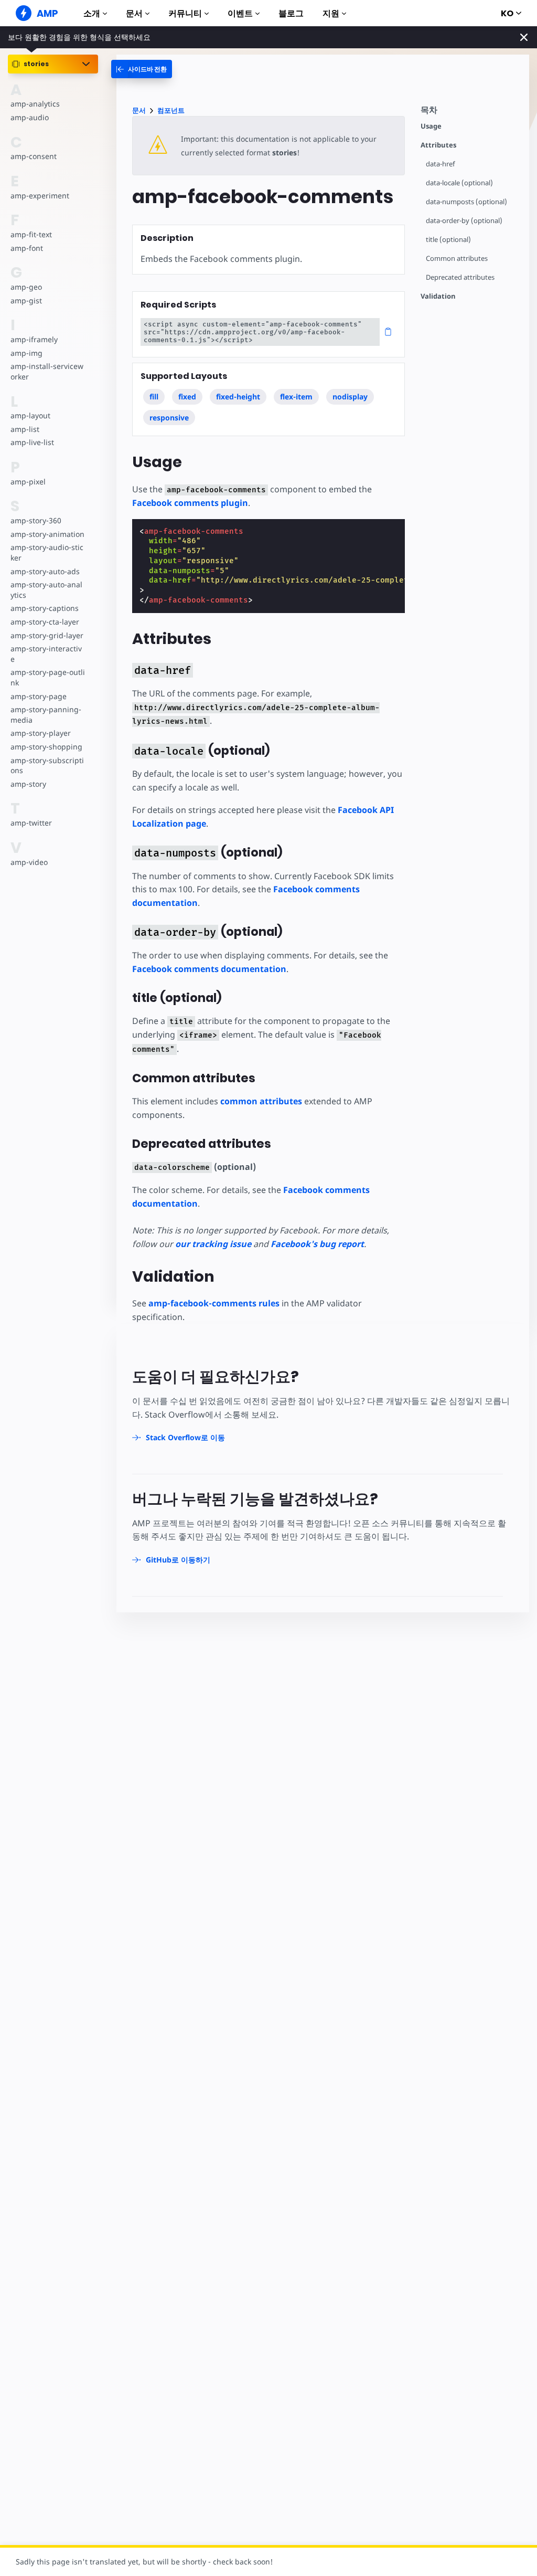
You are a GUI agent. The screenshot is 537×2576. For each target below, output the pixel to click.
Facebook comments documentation (209, 969)
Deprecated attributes (460, 277)
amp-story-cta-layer (45, 622)
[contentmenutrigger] (470, 113)
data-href (440, 164)
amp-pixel (28, 482)
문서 (134, 13)
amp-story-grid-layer (47, 635)
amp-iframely (34, 339)
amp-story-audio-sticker (47, 552)
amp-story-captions (45, 608)
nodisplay (350, 397)
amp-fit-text (31, 234)
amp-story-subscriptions (47, 766)
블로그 (291, 13)
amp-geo (26, 287)
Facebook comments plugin (190, 503)
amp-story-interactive (46, 654)
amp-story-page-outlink (48, 677)
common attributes (261, 1101)
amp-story (28, 784)
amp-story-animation (47, 534)
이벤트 (240, 13)
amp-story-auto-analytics (46, 590)
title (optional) (448, 240)
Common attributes (457, 258)
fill (154, 397)
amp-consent (34, 156)
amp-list (25, 429)
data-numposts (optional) (466, 202)
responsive (169, 418)
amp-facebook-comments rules (214, 1303)
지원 (331, 13)
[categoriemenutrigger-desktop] (142, 69)
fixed (187, 397)
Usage (431, 126)
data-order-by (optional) (464, 221)
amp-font (27, 248)
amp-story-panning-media (46, 715)
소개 (92, 13)
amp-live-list (32, 442)
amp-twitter (31, 823)
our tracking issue (213, 1244)
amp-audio (30, 117)
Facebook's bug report (317, 1244)
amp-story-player (41, 733)
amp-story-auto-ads (45, 571)
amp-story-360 (36, 520)
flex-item (296, 397)
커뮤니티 (185, 13)
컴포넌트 (171, 110)
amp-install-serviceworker (47, 371)
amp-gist (26, 300)
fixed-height (238, 397)
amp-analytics (35, 104)
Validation (438, 296)
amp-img (26, 353)
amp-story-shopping (46, 747)
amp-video (29, 862)
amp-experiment (40, 196)
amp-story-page (39, 696)
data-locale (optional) (459, 183)
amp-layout (30, 415)
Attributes (438, 145)
